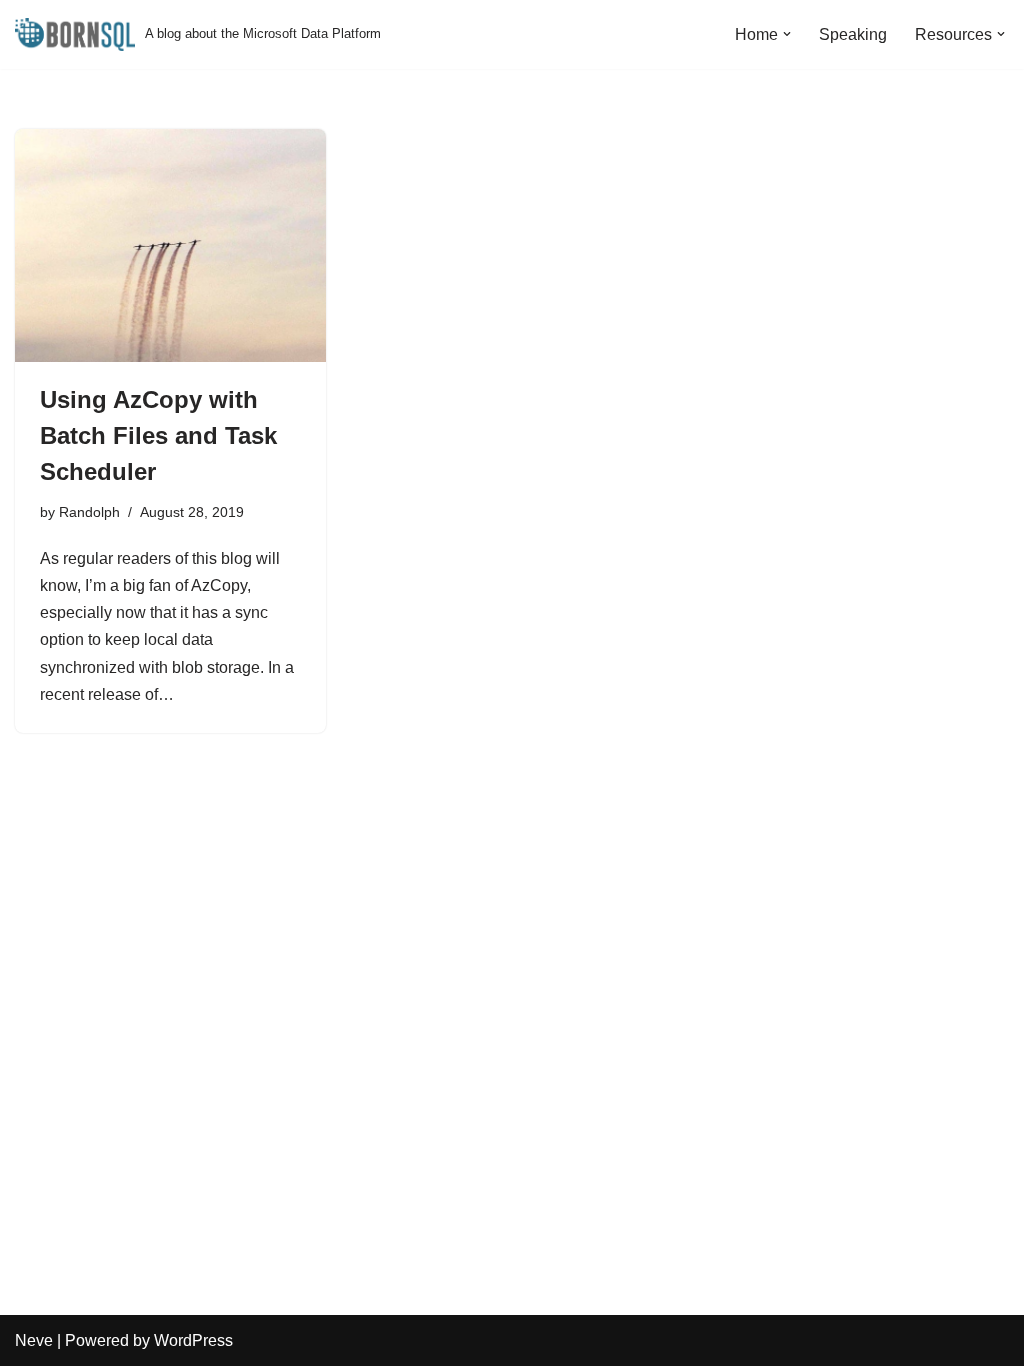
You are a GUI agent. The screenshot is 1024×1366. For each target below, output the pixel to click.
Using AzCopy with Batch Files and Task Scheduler (158, 435)
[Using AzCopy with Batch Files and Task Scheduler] (170, 245)
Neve (34, 1340)
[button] (787, 34)
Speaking (853, 34)
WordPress (193, 1340)
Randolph (89, 512)
